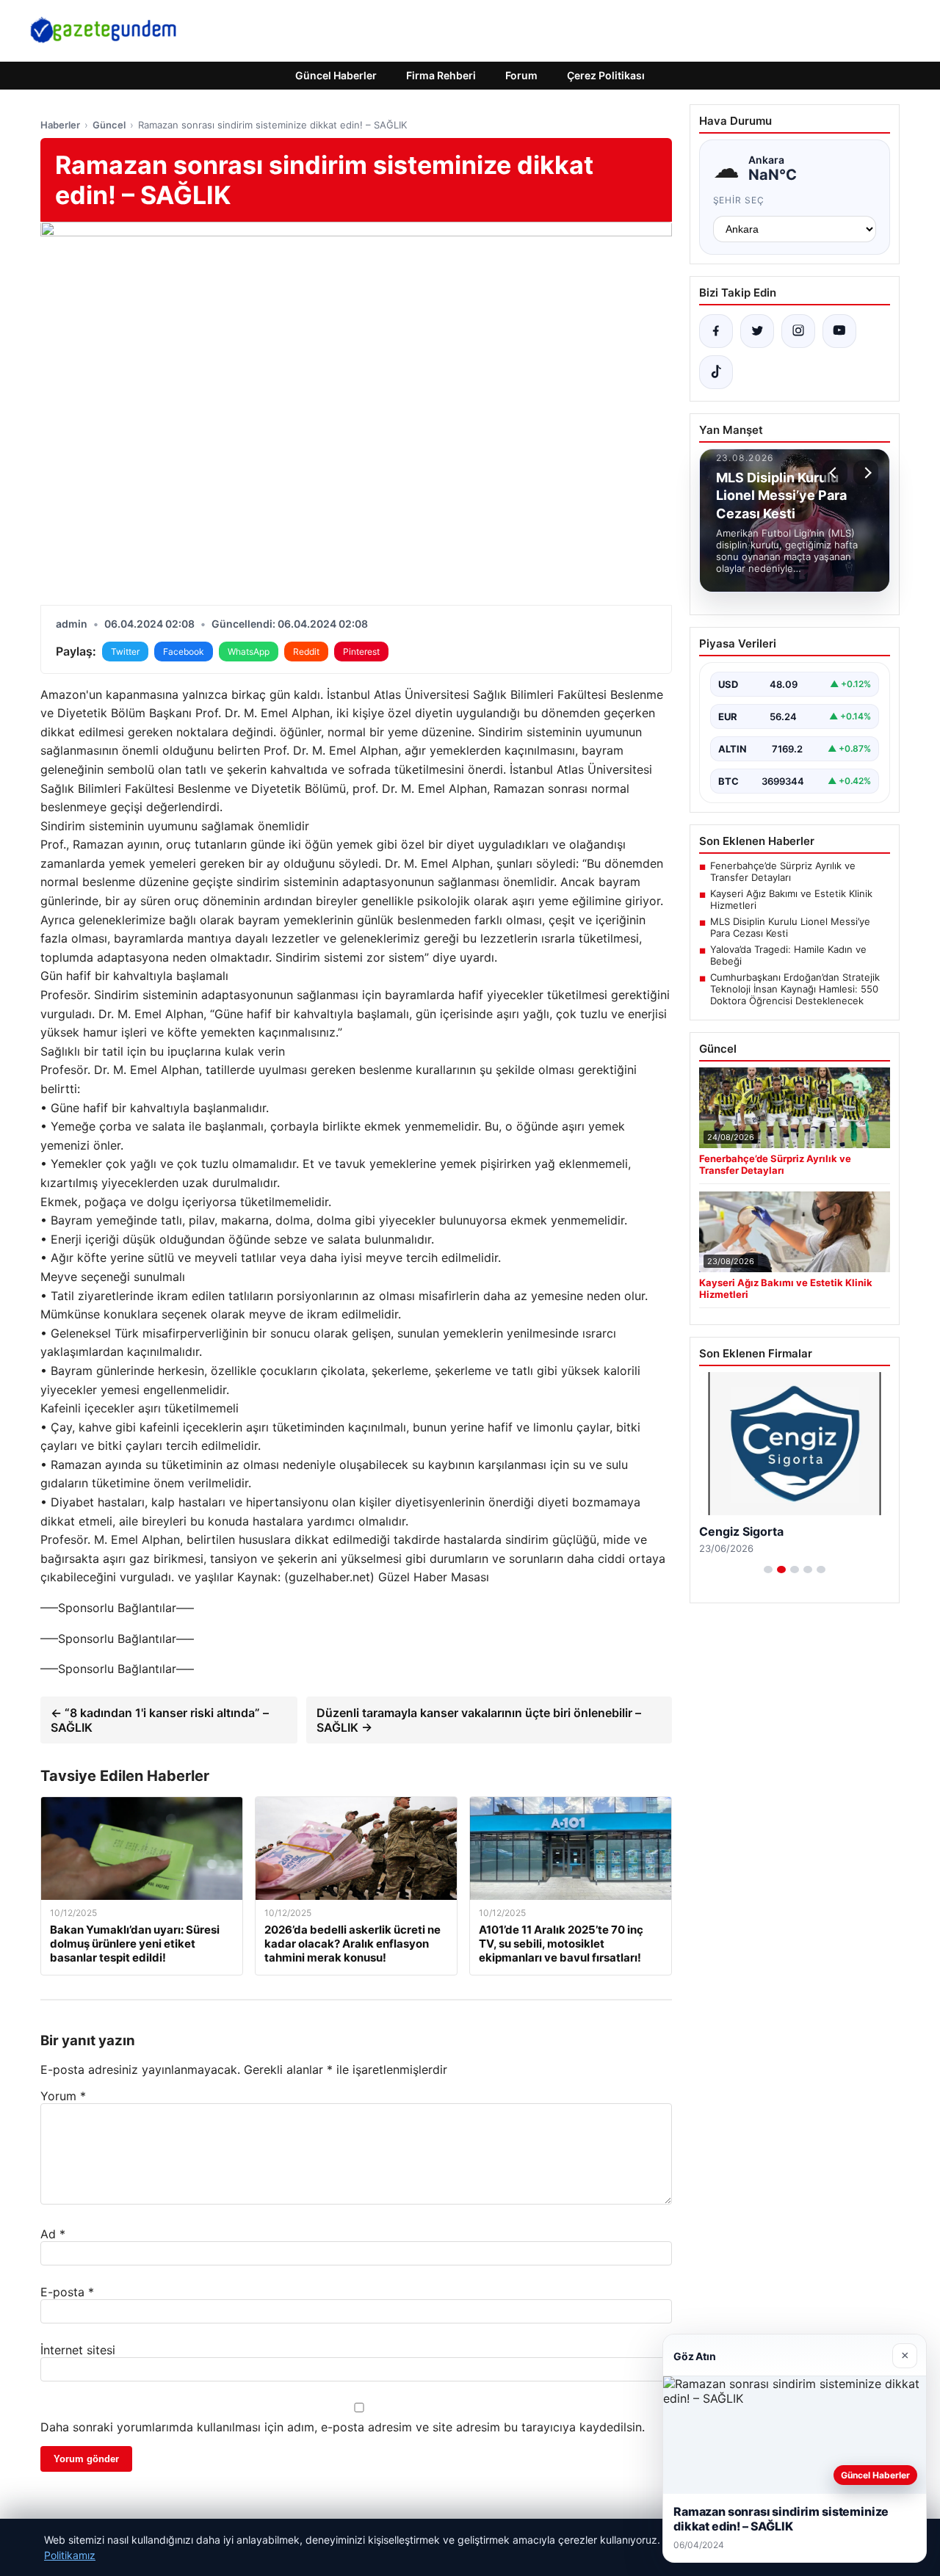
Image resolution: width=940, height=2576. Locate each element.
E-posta (67, 2292)
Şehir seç (739, 200)
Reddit (306, 652)
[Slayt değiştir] (768, 1570)
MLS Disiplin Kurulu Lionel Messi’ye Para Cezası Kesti (790, 927)
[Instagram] (798, 331)
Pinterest (361, 652)
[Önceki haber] (835, 473)
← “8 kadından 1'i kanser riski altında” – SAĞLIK (160, 1720)
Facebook (184, 652)
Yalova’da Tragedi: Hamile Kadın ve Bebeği (788, 955)
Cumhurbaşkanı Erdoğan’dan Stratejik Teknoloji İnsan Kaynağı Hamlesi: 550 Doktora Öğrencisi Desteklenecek (795, 989)
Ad (53, 2234)
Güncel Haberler (336, 75)
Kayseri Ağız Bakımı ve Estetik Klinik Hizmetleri (791, 899)
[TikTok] (716, 372)
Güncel (109, 125)
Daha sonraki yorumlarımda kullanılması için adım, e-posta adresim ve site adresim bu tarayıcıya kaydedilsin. (343, 2427)
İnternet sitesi (78, 2350)
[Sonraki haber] (866, 473)
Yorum (63, 2096)
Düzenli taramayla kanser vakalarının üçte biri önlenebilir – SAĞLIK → (479, 1720)
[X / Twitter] (757, 331)
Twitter (125, 652)
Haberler (60, 125)
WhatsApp (249, 652)
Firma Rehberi (441, 75)
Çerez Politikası (606, 75)
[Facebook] (716, 331)
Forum (521, 75)
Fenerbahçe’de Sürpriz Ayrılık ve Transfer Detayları (783, 871)
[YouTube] (839, 331)
